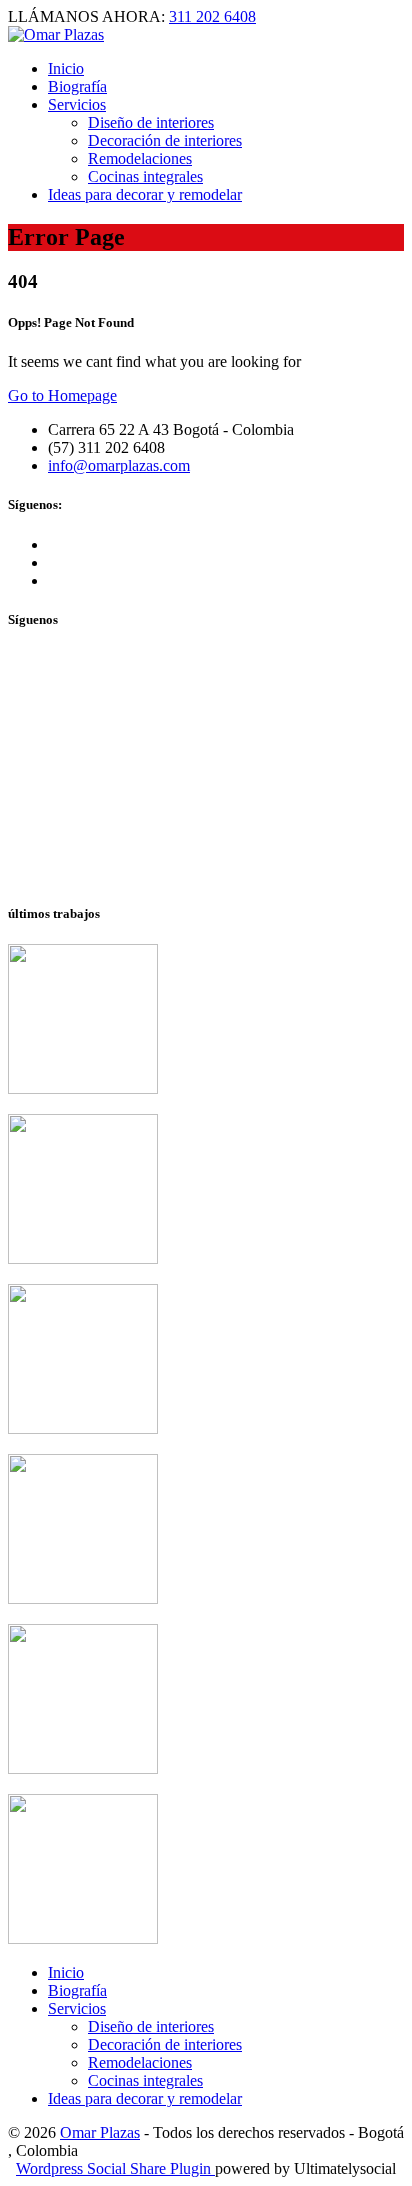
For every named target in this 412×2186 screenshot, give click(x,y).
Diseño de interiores (151, 2026)
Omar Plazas (100, 2132)
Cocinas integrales (145, 176)
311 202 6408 (212, 16)
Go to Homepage (62, 395)
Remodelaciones (140, 2062)
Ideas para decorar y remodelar (145, 194)
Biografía (77, 1990)
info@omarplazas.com (119, 465)
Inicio (66, 68)
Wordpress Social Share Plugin (115, 2168)
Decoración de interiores (165, 140)
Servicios (77, 2008)
